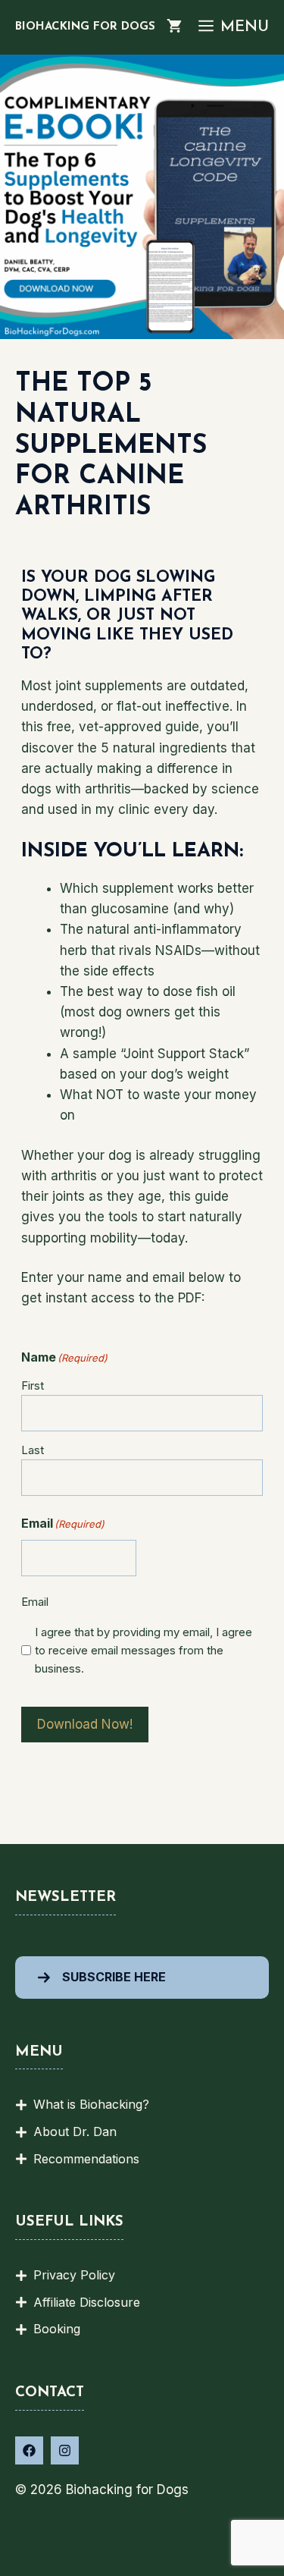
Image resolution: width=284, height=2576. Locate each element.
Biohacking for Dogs (85, 27)
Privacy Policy (74, 2275)
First (33, 1385)
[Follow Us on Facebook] (29, 2450)
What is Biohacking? (91, 2104)
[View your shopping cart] (174, 27)
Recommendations (86, 2159)
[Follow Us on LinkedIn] (65, 2450)
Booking (57, 2329)
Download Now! (85, 1724)
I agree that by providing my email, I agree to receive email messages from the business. (144, 1650)
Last (33, 1450)
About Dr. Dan (75, 2131)
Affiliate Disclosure (87, 2302)
